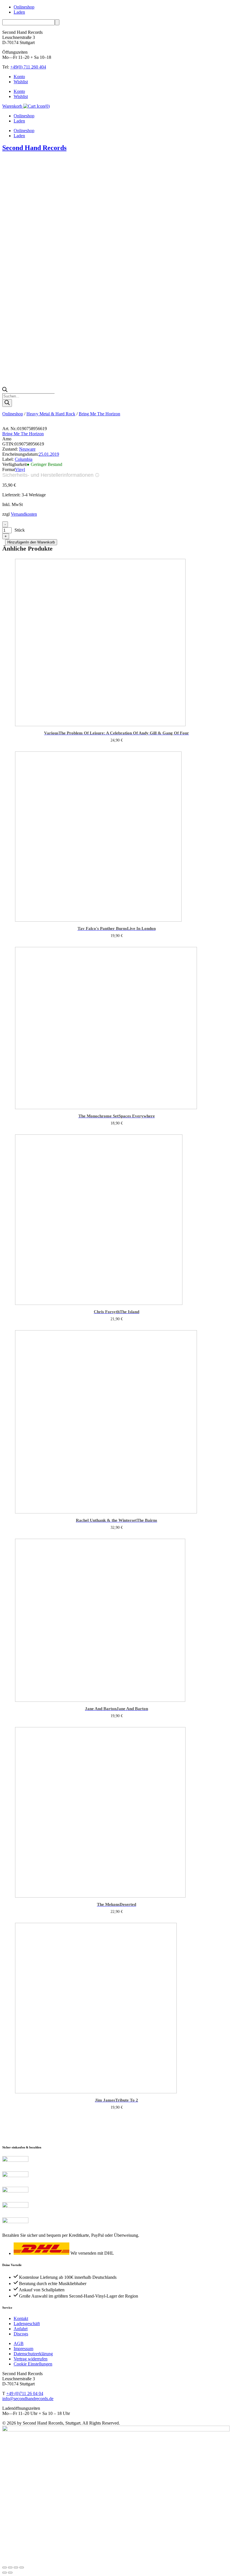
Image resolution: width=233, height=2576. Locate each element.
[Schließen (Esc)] (22, 2567)
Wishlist (21, 82)
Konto (19, 77)
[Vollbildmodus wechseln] (10, 2567)
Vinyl (20, 469)
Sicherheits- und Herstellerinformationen (48, 475)
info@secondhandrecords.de (28, 2399)
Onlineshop (24, 7)
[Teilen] (16, 2567)
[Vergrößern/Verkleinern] (5, 2567)
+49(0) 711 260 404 (28, 67)
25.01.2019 (49, 454)
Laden (19, 12)
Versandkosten (24, 514)
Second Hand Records (34, 148)
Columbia (24, 459)
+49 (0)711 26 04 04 (25, 2393)
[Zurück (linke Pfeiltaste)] (5, 2573)
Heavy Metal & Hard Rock (51, 414)
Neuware (27, 449)
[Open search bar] (5, 391)
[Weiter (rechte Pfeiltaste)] (10, 2573)
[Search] (7, 403)
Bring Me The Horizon (99, 414)
